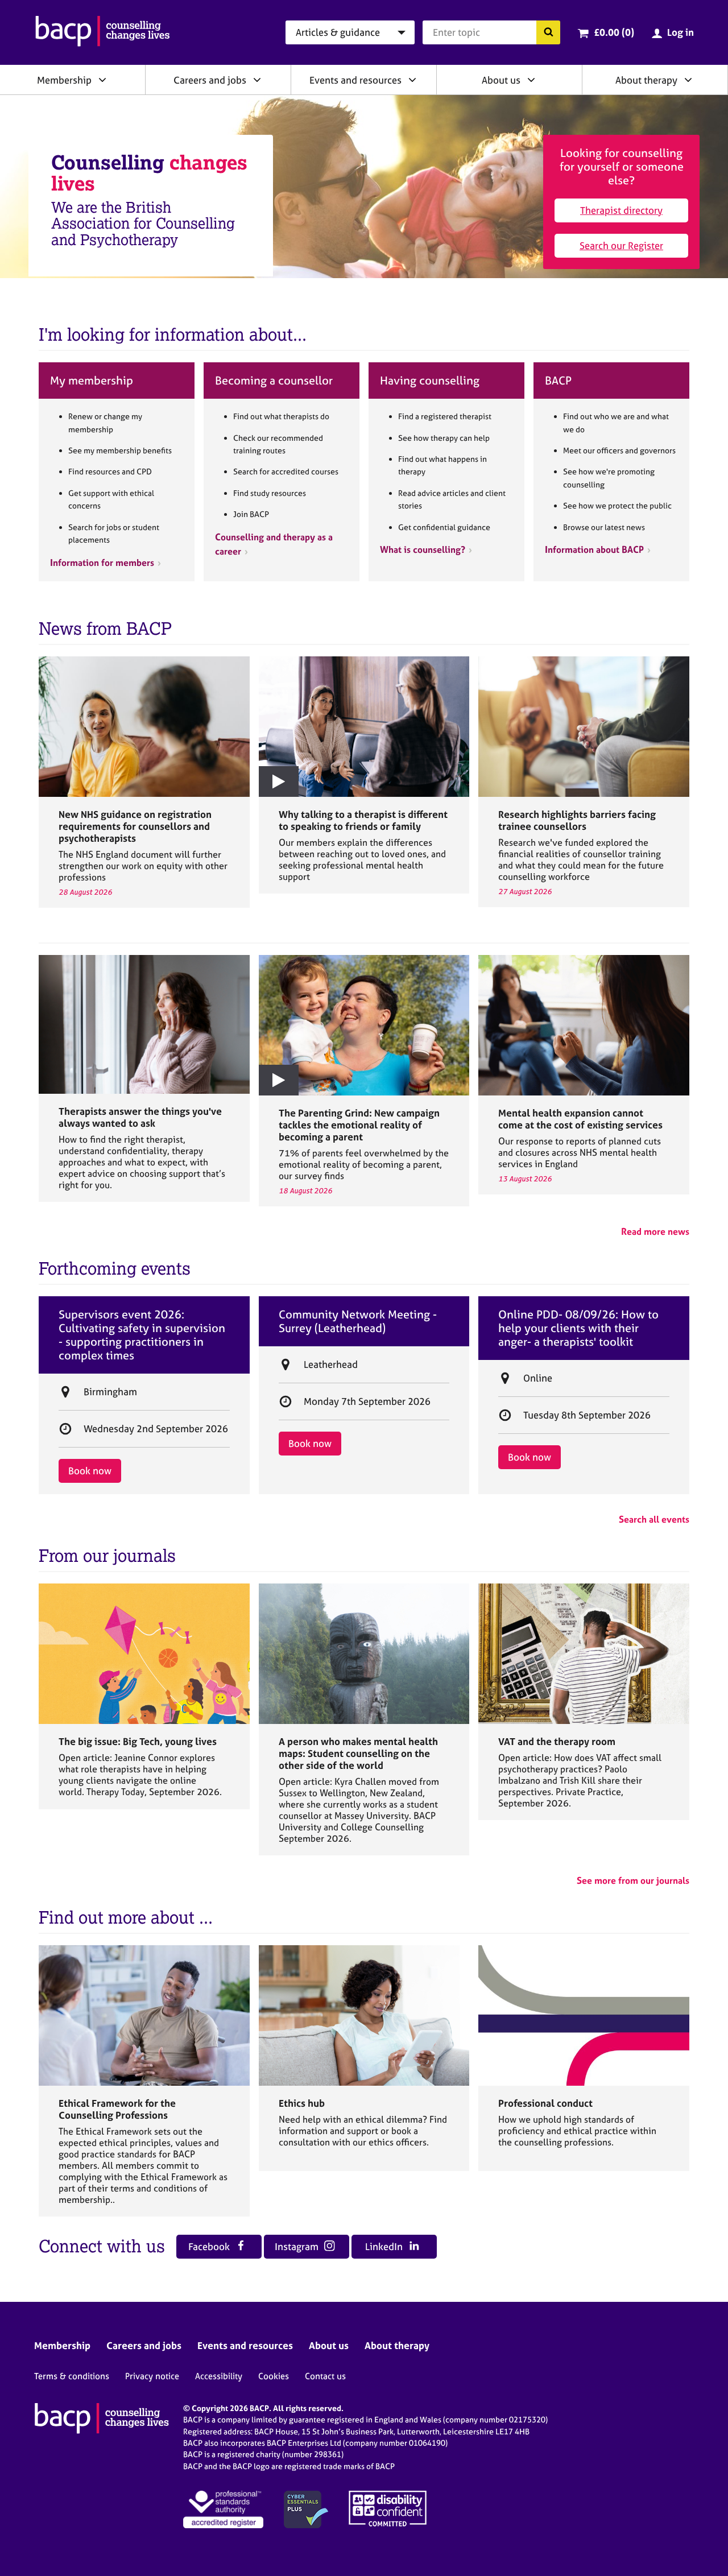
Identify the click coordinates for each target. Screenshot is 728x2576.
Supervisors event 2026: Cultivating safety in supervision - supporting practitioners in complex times (142, 1335)
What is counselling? (423, 549)
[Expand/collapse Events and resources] (412, 80)
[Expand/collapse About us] (531, 80)
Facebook (210, 2246)
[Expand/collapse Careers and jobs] (257, 80)
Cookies (274, 2376)
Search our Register (621, 245)
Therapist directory (621, 210)
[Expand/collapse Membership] (102, 80)
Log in (681, 32)
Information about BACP (594, 549)
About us (501, 80)
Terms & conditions (72, 2376)
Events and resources (355, 80)
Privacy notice (152, 2376)
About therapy (646, 80)
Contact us (325, 2376)
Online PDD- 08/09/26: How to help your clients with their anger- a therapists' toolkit (578, 1328)
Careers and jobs (210, 80)
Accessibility (219, 2376)
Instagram (298, 2246)
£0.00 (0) (614, 32)
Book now (90, 1471)
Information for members (102, 563)
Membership (64, 80)
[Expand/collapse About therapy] (688, 80)
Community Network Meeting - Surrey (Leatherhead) (358, 1321)
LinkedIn (385, 2246)
